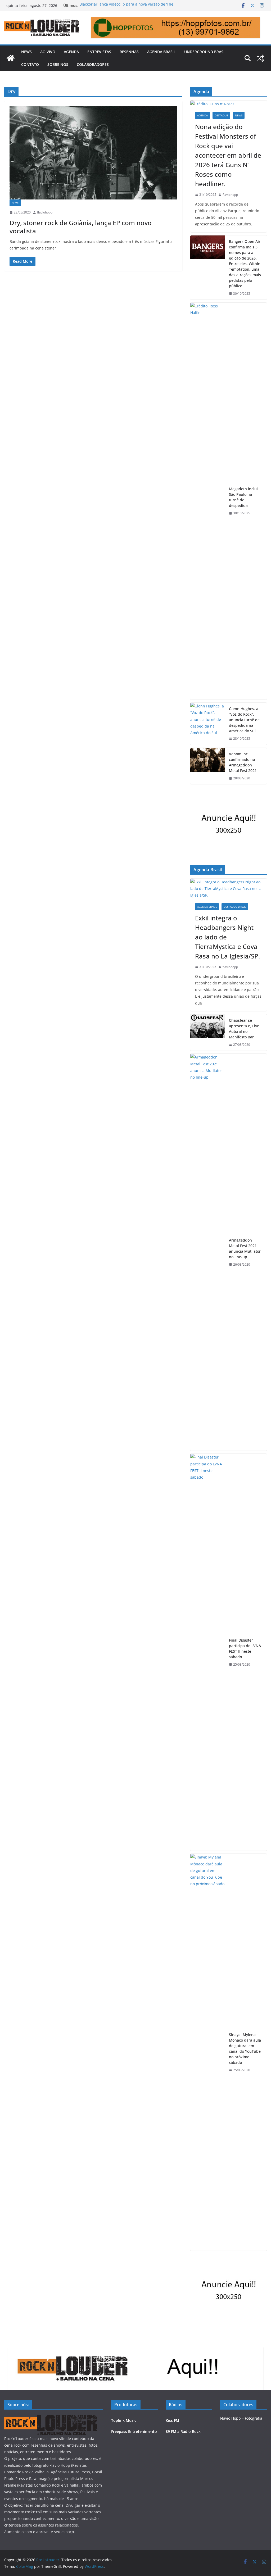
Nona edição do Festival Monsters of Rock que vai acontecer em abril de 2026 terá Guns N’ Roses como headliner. (228, 155)
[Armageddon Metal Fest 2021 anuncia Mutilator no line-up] (207, 1252)
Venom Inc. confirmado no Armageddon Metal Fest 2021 (243, 762)
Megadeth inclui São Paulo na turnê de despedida (243, 497)
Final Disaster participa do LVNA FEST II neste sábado (245, 1648)
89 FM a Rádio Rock (183, 2431)
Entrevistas (99, 52)
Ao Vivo (48, 52)
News (26, 52)
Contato (30, 64)
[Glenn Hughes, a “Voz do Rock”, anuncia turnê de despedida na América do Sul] (207, 724)
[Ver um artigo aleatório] (260, 58)
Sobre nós (58, 64)
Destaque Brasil (235, 907)
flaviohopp (45, 212)
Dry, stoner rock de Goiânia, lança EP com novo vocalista (81, 227)
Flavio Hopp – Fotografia (241, 2418)
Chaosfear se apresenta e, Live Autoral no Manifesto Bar (244, 1029)
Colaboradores (93, 64)
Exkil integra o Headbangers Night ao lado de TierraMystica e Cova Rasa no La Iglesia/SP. (227, 937)
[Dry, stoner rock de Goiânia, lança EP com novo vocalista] (93, 153)
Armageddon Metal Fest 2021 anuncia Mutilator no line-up (245, 1248)
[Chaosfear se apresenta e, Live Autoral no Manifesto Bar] (207, 1033)
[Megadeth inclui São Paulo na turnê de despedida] (207, 501)
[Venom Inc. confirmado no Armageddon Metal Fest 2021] (207, 766)
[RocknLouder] (11, 58)
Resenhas (129, 52)
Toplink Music (124, 2420)
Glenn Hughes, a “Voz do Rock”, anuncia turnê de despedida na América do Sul (244, 720)
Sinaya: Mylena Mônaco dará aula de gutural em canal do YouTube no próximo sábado (245, 2048)
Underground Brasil (205, 52)
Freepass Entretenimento (134, 2431)
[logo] (51, 2418)
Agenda (71, 52)
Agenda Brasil (161, 52)
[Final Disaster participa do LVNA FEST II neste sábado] (207, 1652)
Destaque (221, 115)
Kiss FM (172, 2420)
